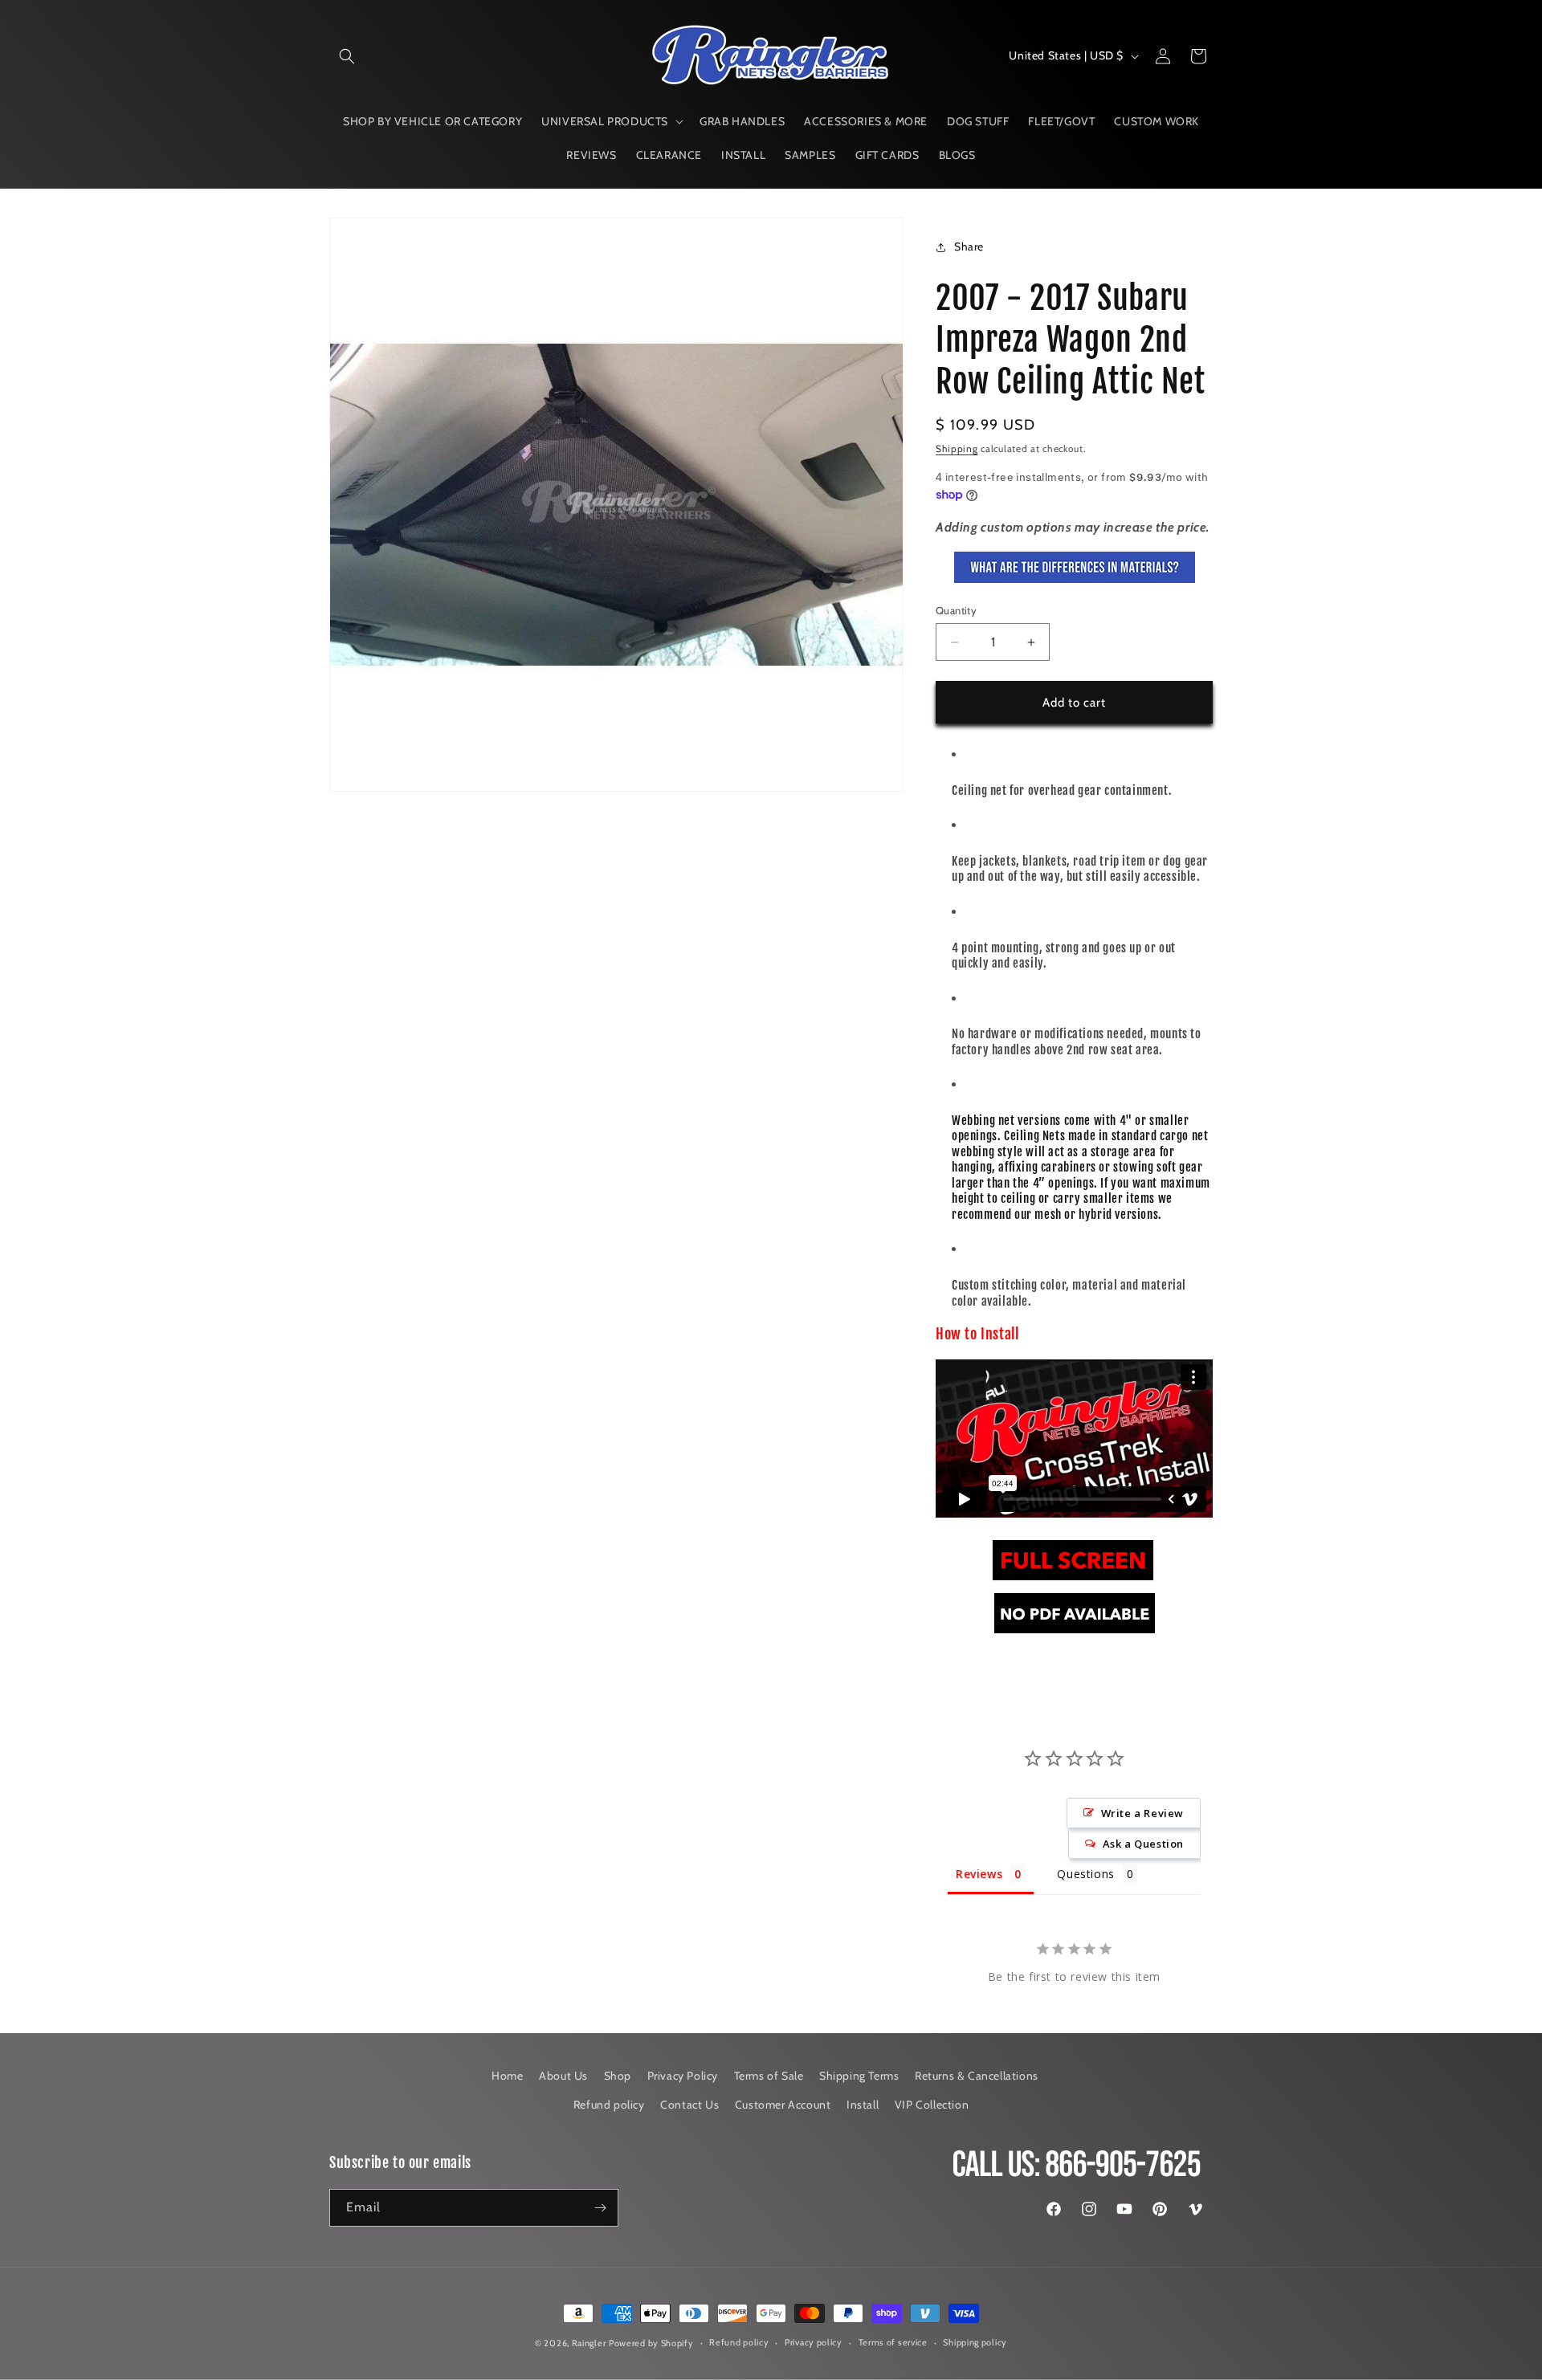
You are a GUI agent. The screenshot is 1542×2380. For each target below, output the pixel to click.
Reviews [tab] (979, 1874)
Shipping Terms (859, 2076)
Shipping (957, 448)
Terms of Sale (769, 2076)
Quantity (956, 610)
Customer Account (783, 2105)
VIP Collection (932, 2105)
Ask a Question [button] (1143, 1844)
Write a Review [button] (1142, 1813)
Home (507, 2076)
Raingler (589, 2343)
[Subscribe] (600, 2208)
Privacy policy (814, 2342)
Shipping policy (975, 2342)
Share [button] (969, 247)
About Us (563, 2076)
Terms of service (893, 2342)
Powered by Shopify (651, 2343)
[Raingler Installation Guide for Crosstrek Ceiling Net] (1073, 1580)
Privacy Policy (683, 2076)
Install (863, 2105)
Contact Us (689, 2105)
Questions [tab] (1085, 1874)
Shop (618, 2076)
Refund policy (609, 2105)
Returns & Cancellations (977, 2076)
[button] (347, 56)
